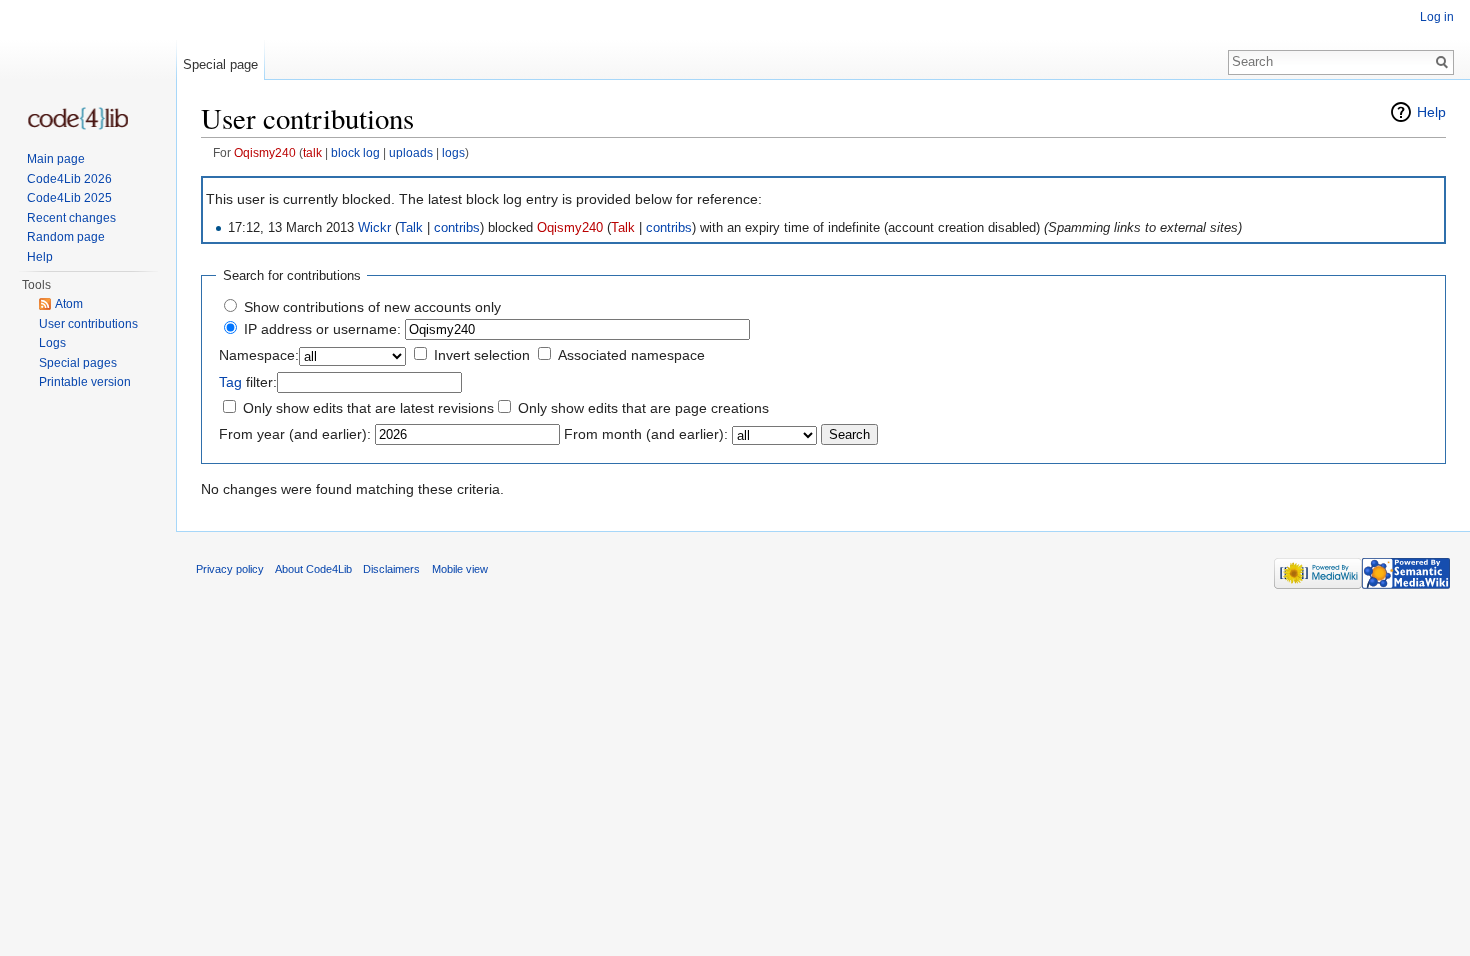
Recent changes (71, 218)
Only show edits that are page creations (643, 408)
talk (312, 152)
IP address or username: (322, 329)
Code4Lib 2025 (69, 198)
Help (1431, 112)
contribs (457, 228)
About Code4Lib (313, 569)
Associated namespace (631, 355)
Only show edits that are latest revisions (368, 408)
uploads (411, 152)
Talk (411, 228)
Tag (230, 382)
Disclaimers (391, 569)
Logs (52, 343)
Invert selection (482, 355)
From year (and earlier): (295, 434)
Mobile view (460, 569)
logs (453, 152)
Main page (56, 159)
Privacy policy (230, 569)
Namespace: (259, 355)
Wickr (374, 228)
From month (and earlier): (646, 434)
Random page (66, 237)
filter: (248, 382)
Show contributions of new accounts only (372, 307)
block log (355, 152)
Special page (220, 64)
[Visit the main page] (78, 118)
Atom (69, 304)
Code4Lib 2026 (69, 179)
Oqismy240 (265, 152)
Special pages (78, 363)
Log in (1437, 17)
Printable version (85, 382)
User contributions (88, 324)
